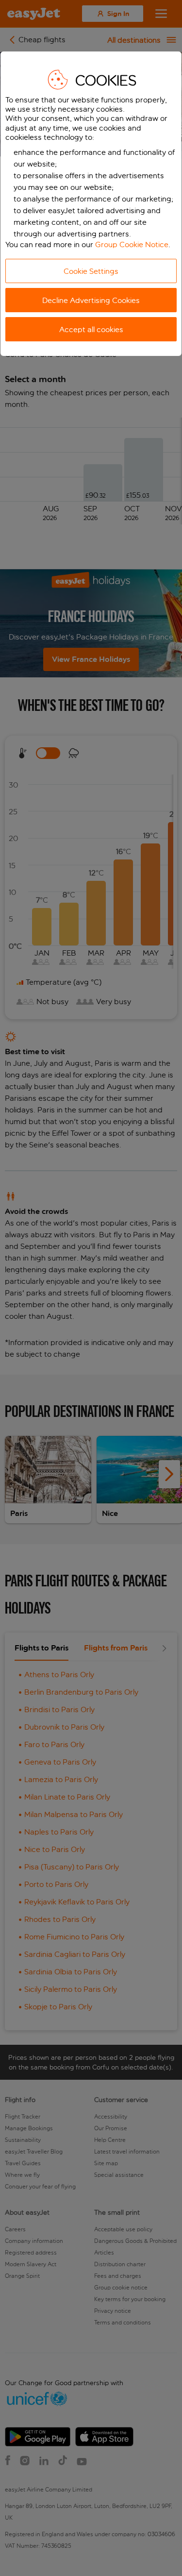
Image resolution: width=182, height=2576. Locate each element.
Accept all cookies (91, 329)
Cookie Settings (91, 271)
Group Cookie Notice (132, 244)
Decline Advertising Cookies (91, 300)
